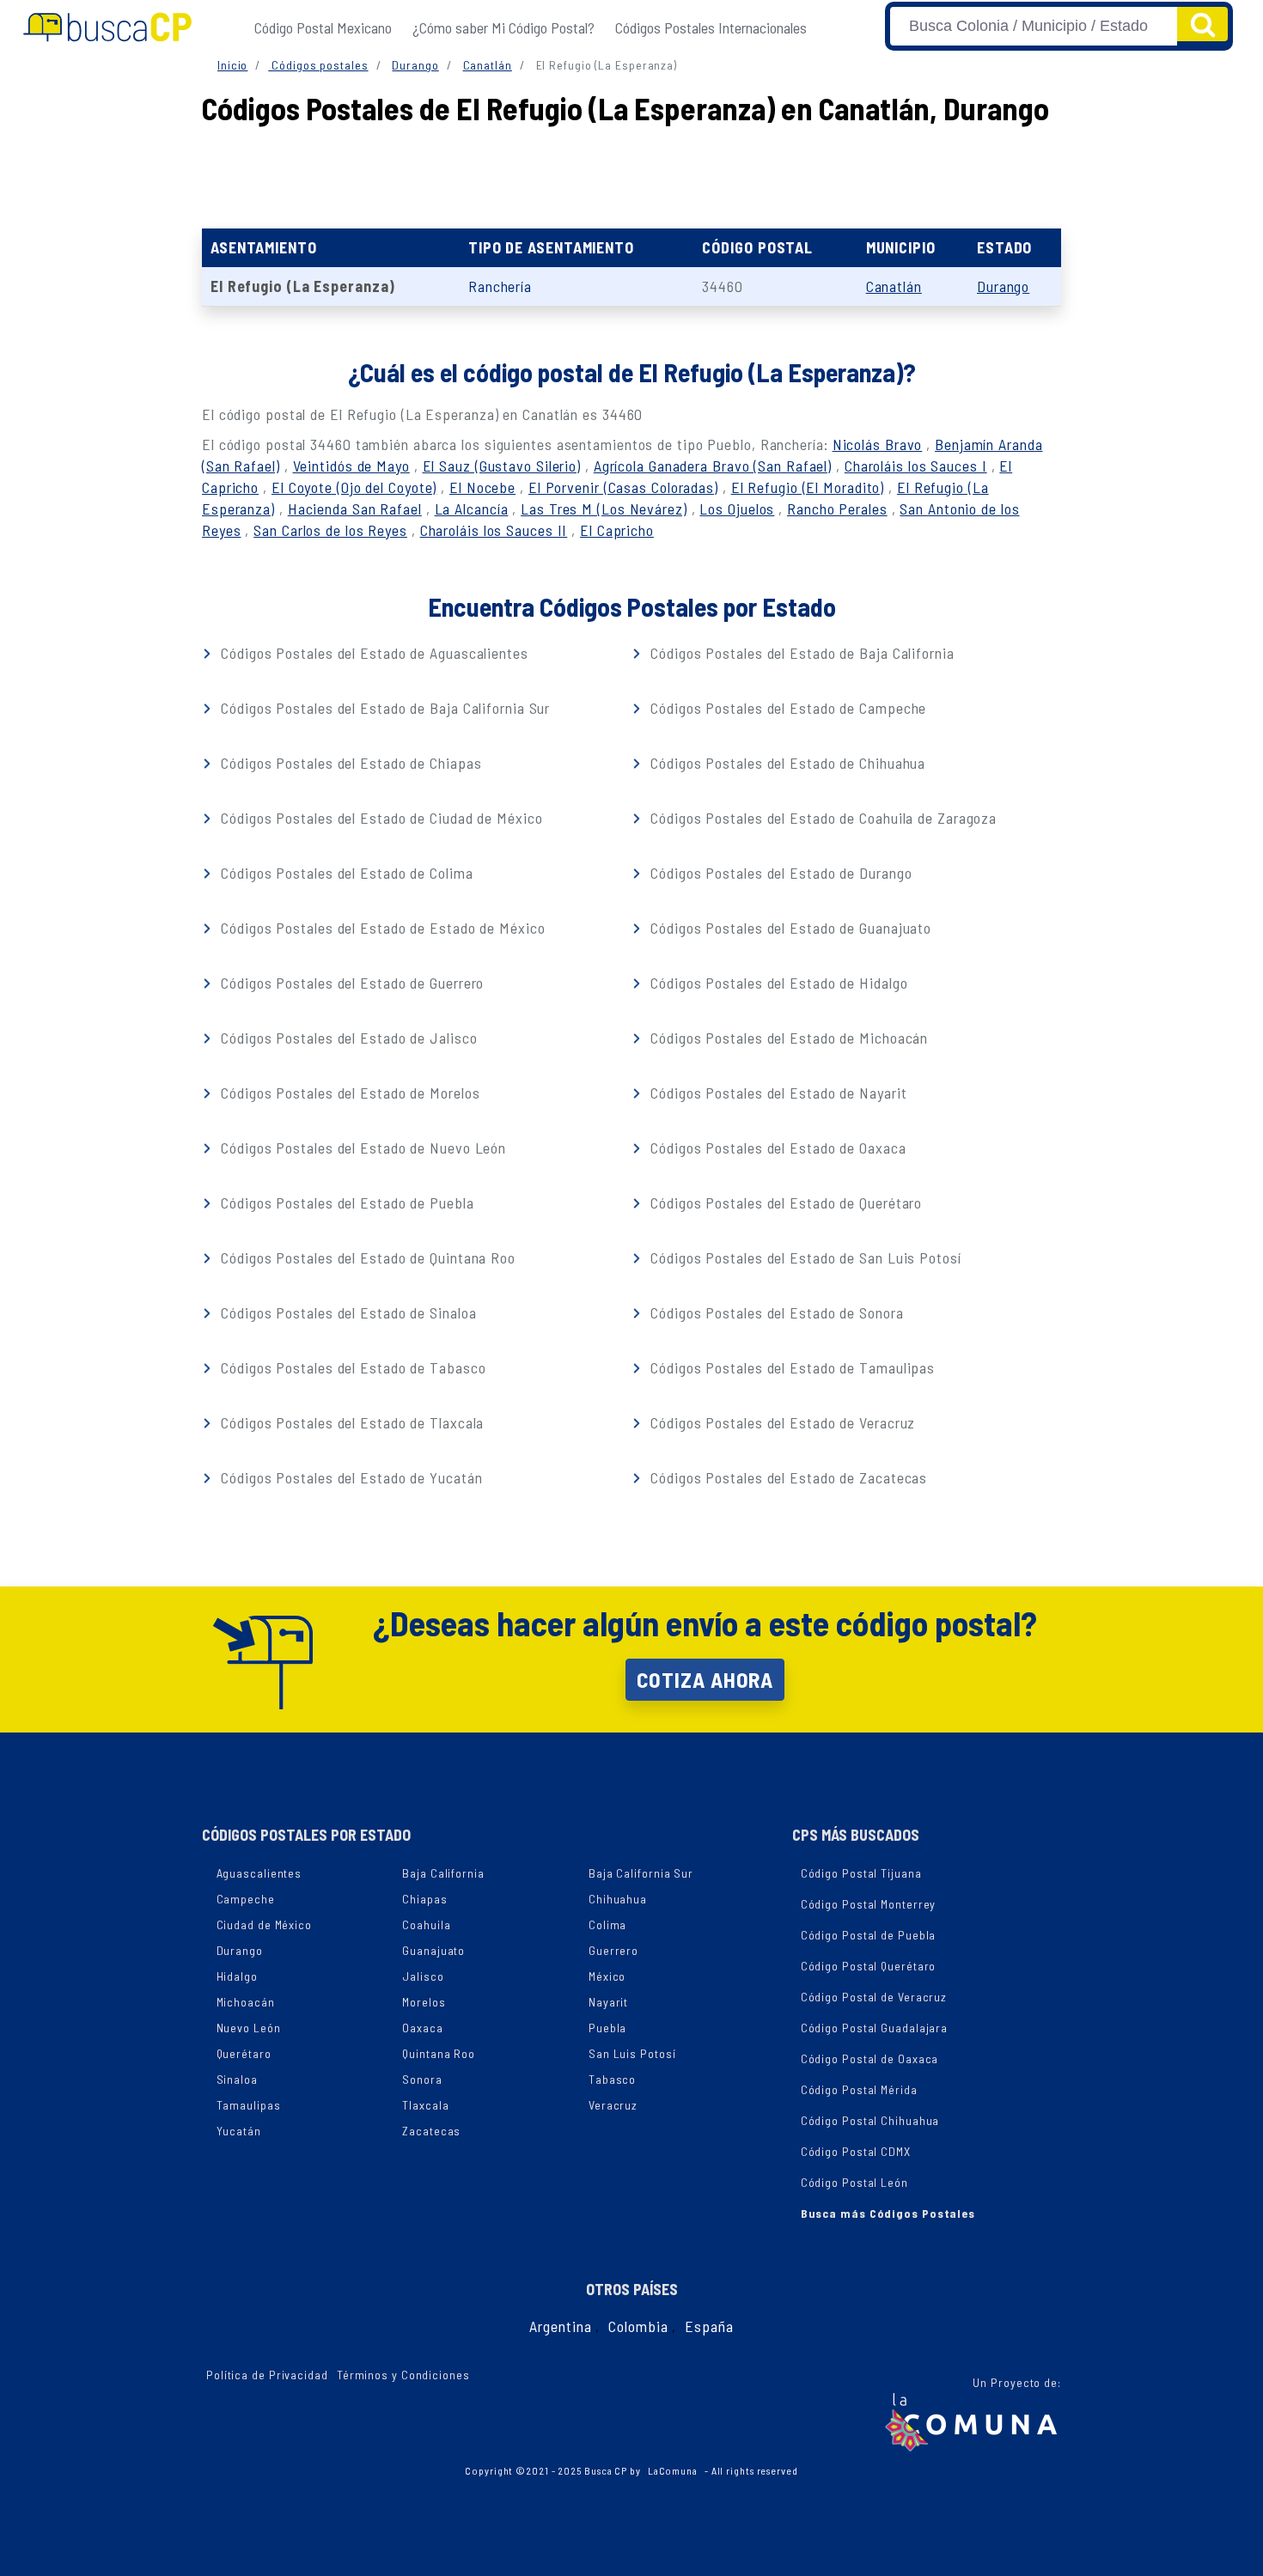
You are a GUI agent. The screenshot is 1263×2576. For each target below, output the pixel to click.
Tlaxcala (425, 2105)
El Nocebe (482, 487)
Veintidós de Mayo (351, 466)
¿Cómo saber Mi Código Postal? (503, 27)
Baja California (443, 1873)
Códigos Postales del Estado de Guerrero (350, 983)
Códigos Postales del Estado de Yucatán (349, 1477)
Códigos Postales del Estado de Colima (345, 873)
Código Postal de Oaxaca (870, 2058)
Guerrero (613, 1950)
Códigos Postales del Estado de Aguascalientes (372, 653)
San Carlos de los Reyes (330, 530)
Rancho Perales (837, 509)
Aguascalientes (259, 1873)
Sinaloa (237, 2079)
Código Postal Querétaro (869, 1966)
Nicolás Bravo (878, 444)
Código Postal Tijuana (861, 1873)
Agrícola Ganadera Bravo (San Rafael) (713, 466)
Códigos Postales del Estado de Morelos (348, 1093)
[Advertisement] (631, 173)
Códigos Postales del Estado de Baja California (800, 653)
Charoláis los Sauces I (916, 466)
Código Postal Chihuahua (870, 2120)
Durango (415, 65)
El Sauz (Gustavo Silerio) (502, 466)
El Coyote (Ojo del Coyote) (354, 487)
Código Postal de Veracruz (874, 1997)
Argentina (560, 2326)
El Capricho (617, 530)
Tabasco (612, 2079)
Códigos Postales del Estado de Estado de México (381, 928)
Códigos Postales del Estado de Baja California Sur (383, 708)
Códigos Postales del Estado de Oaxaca (776, 1148)
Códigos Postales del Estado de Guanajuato (789, 928)
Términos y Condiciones (403, 2375)
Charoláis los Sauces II (494, 530)
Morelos (424, 2002)
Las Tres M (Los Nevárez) (604, 509)
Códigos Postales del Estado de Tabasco (351, 1367)
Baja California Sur (641, 1873)
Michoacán (246, 2002)
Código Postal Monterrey (869, 1904)
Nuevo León (249, 2028)
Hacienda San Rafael (355, 509)
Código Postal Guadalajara (875, 2028)
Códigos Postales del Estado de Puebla (345, 1203)
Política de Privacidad (267, 2375)
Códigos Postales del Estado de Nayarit (776, 1093)
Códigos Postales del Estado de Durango (779, 873)
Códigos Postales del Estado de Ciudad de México (379, 818)
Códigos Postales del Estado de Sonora (775, 1312)
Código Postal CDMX (856, 2151)
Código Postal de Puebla (869, 1935)
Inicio (232, 65)
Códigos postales (318, 65)
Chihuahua (618, 1899)
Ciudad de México (264, 1924)
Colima (607, 1924)
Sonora (422, 2079)
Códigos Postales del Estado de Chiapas (349, 763)
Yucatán (239, 2131)
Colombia (638, 2326)
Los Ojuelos (737, 509)
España (709, 2326)
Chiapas (424, 1899)
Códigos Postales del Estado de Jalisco (347, 1038)
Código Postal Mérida (859, 2089)
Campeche (246, 1899)
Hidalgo (237, 1976)
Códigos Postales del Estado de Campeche (786, 708)
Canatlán (488, 65)
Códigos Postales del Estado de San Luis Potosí (803, 1258)
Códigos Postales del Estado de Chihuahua (786, 763)
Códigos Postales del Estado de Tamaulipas (790, 1367)
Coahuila (426, 1924)
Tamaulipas (249, 2105)
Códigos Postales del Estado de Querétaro (784, 1203)
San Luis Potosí (632, 2053)
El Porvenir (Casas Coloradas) (623, 487)
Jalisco (423, 1976)
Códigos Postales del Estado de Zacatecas (787, 1477)
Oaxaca (422, 2028)
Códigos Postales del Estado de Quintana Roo (366, 1258)
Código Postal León (854, 2182)
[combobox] (1034, 26)
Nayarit (608, 2002)
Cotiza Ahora (705, 1679)
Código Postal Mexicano (323, 27)
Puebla (607, 2028)
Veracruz (613, 2105)
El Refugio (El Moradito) (808, 487)
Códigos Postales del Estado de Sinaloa (346, 1312)
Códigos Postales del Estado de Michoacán (787, 1038)
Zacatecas (431, 2131)
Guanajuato (433, 1950)
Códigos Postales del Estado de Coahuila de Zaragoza (821, 818)
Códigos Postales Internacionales (711, 27)
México (607, 1976)
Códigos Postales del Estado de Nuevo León (361, 1148)
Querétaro (244, 2053)
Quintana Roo (439, 2053)
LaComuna (673, 2470)
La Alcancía (472, 509)
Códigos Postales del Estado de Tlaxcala (350, 1422)
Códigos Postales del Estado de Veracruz (781, 1422)
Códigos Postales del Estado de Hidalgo (777, 983)
